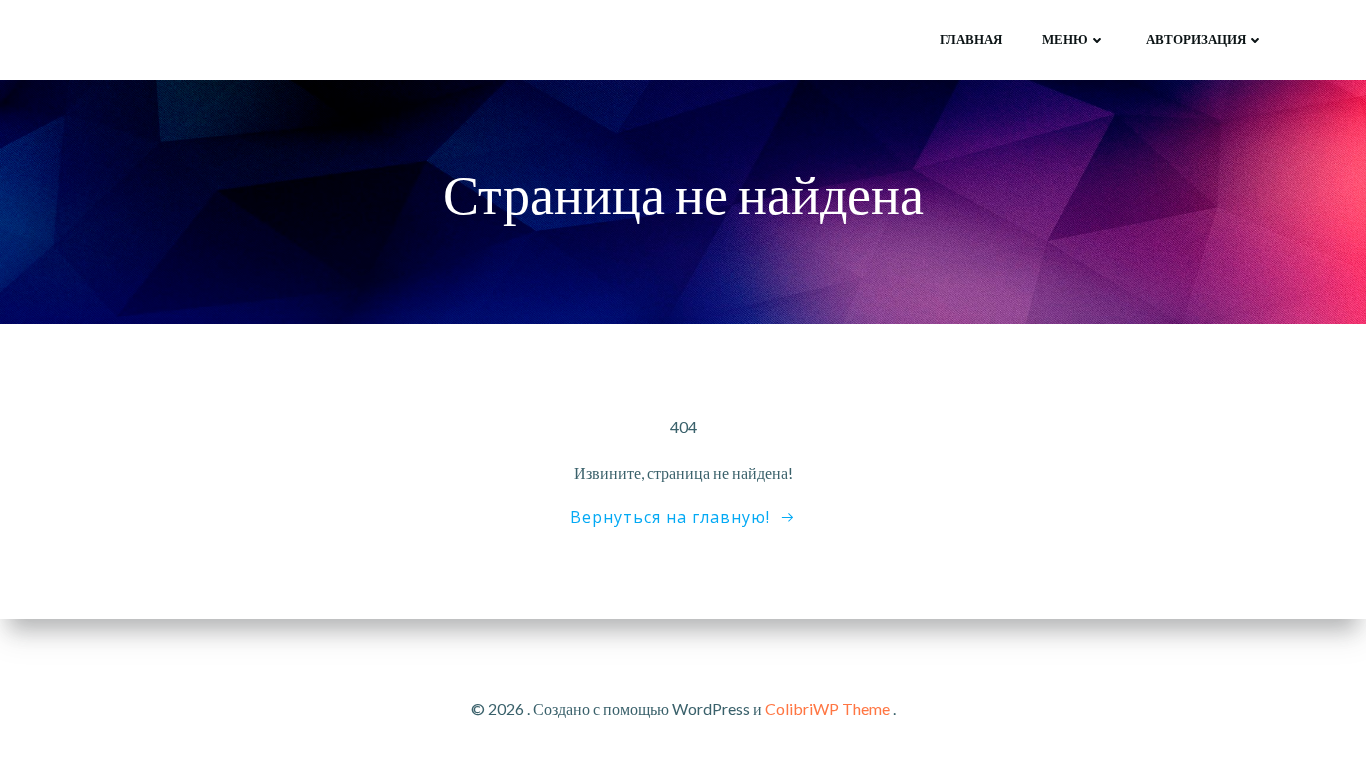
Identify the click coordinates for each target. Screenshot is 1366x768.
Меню (1065, 39)
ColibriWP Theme (827, 708)
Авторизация (1196, 39)
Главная (971, 39)
